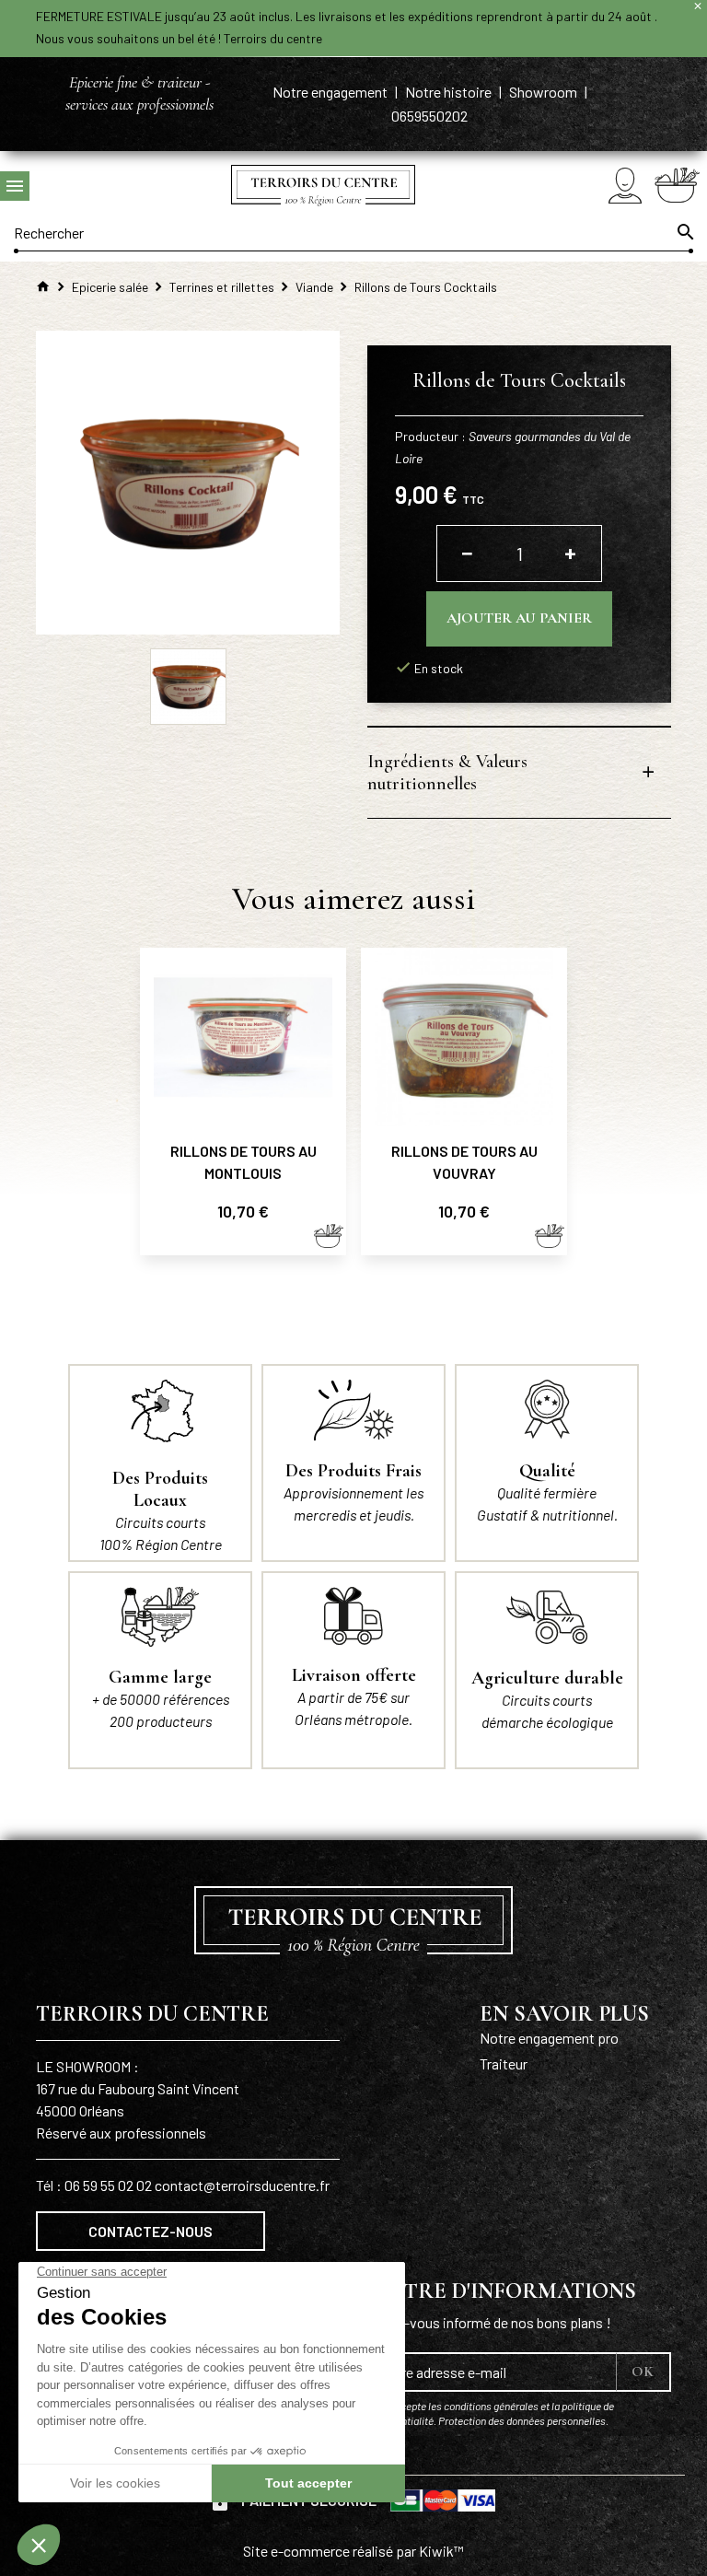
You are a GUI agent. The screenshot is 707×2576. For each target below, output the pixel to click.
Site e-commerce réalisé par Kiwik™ (353, 2551)
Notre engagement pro (549, 2038)
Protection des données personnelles (522, 2420)
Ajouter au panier (519, 618)
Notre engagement (331, 92)
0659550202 (429, 116)
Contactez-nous (151, 2231)
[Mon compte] (625, 186)
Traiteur (504, 2063)
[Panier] (677, 185)
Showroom (545, 92)
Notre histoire (450, 92)
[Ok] (684, 232)
